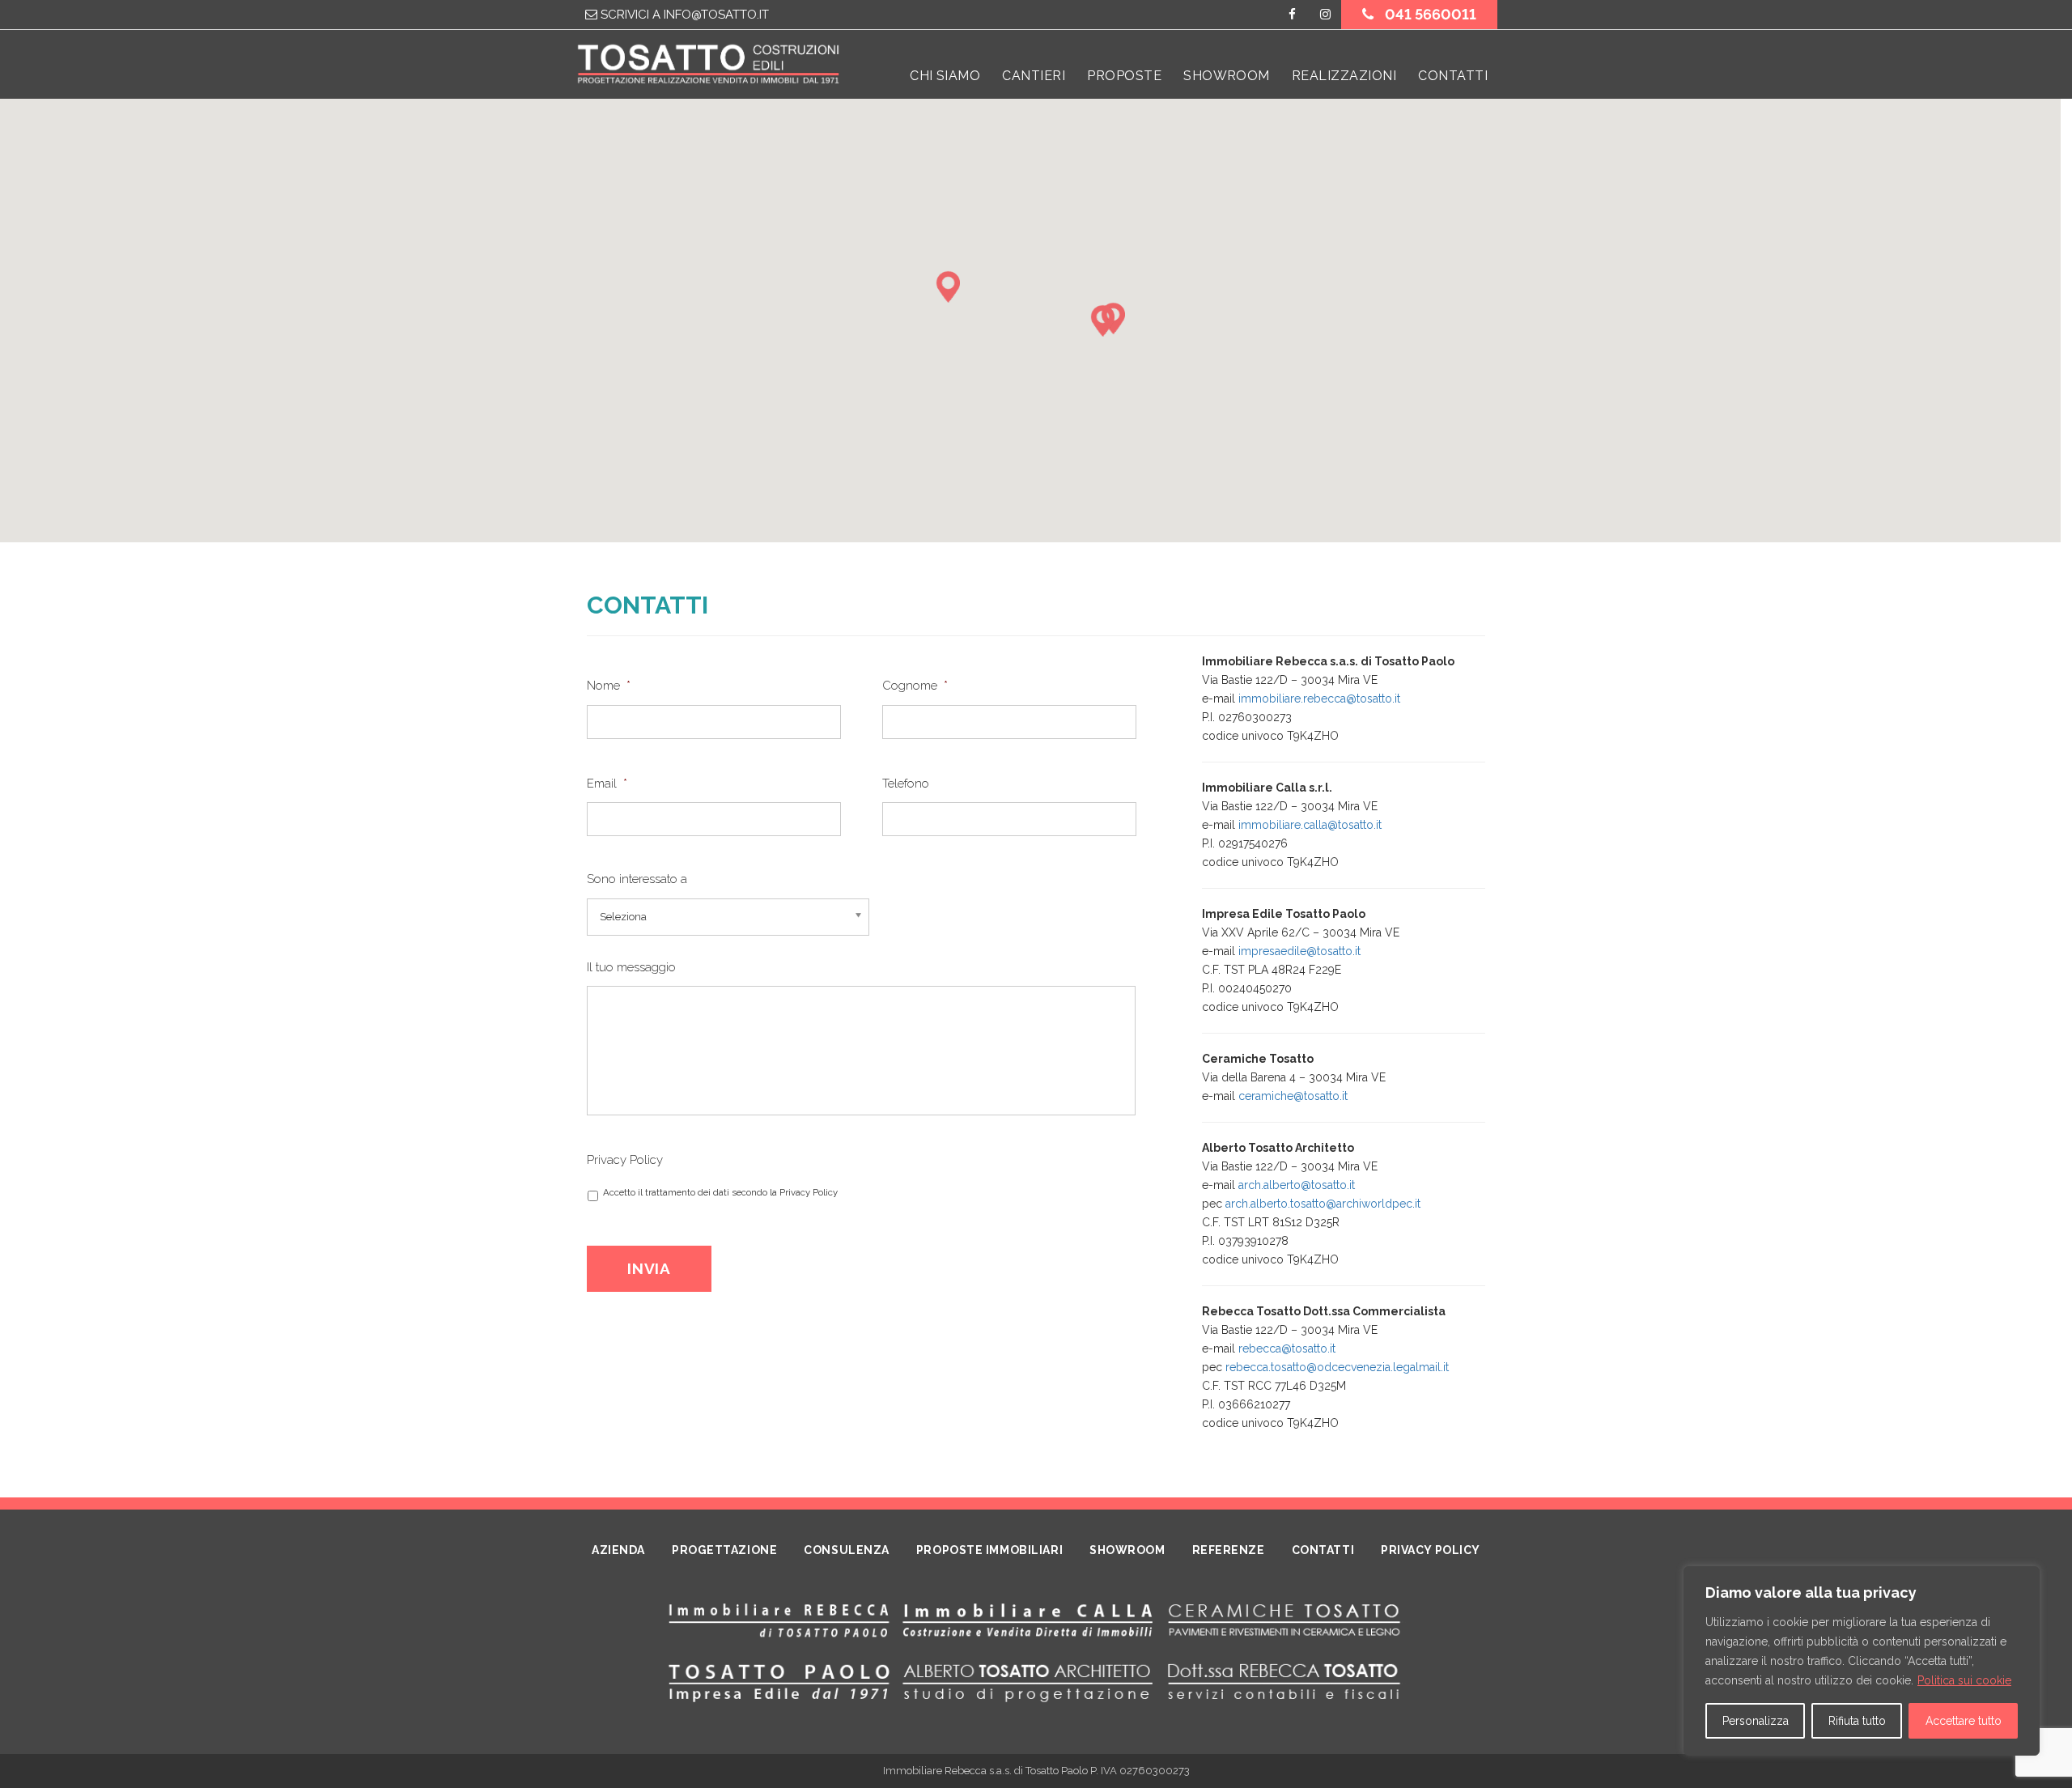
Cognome (915, 686)
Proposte (1124, 76)
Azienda (618, 1550)
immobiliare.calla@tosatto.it (1310, 825)
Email (607, 784)
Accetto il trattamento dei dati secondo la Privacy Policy (720, 1192)
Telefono (906, 784)
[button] (1106, 327)
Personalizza (1756, 1721)
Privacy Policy (625, 1160)
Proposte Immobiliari (989, 1550)
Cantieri (1034, 76)
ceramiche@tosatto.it (1293, 1096)
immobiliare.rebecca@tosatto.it (1319, 699)
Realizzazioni (1344, 76)
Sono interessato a (637, 879)
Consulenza (847, 1550)
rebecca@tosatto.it (1287, 1348)
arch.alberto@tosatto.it (1297, 1185)
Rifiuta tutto (1857, 1721)
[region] (1862, 1661)
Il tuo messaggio (631, 967)
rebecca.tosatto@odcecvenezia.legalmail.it (1337, 1367)
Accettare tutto (1964, 1721)
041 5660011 (1429, 14)
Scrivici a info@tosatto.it (683, 15)
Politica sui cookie (1964, 1680)
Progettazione (724, 1550)
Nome (609, 686)
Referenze (1229, 1550)
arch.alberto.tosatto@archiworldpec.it (1323, 1204)
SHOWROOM (1227, 76)
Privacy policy (1431, 1550)
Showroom (1127, 1550)
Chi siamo (945, 76)
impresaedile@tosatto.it (1299, 951)
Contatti (1453, 76)
